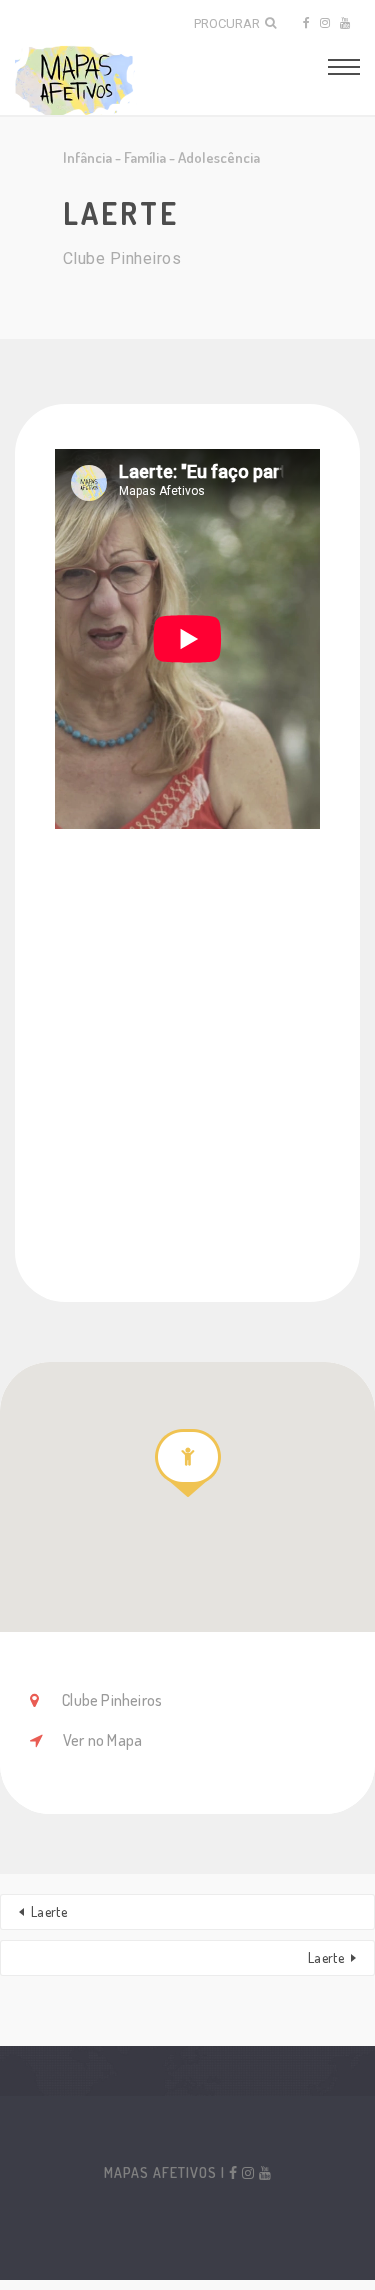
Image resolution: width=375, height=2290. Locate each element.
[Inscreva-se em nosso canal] (345, 22)
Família (145, 157)
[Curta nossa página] (305, 22)
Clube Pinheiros (110, 1700)
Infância (87, 157)
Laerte (49, 1911)
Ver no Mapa (102, 1740)
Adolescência (219, 157)
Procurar (227, 23)
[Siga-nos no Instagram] (325, 22)
